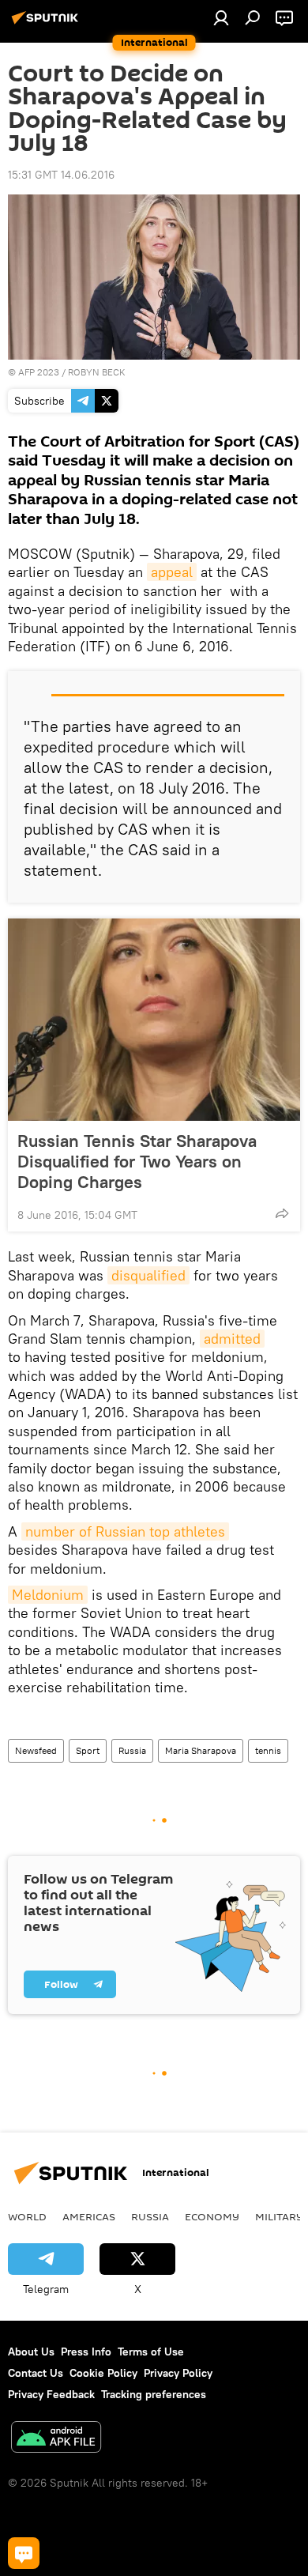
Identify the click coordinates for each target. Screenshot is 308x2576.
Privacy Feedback (51, 2394)
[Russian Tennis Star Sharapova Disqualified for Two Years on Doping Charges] (154, 1020)
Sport (88, 1750)
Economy (212, 2216)
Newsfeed (36, 1750)
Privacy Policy (178, 2373)
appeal (172, 572)
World (27, 2216)
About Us (31, 2352)
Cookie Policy (103, 2373)
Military (279, 2216)
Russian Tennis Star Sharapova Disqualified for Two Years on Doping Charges (137, 1161)
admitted (232, 1339)
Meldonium (48, 1595)
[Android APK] (56, 2439)
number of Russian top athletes (125, 1531)
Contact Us (36, 2373)
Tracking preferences (154, 2394)
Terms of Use (151, 2352)
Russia (132, 1750)
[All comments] (24, 2553)
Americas (89, 2216)
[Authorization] (221, 17)
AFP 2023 (39, 372)
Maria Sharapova (201, 1750)
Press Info (86, 2352)
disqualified (148, 1275)
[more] (282, 1213)
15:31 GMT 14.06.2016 (61, 175)
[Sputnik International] (47, 24)
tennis (268, 1750)
